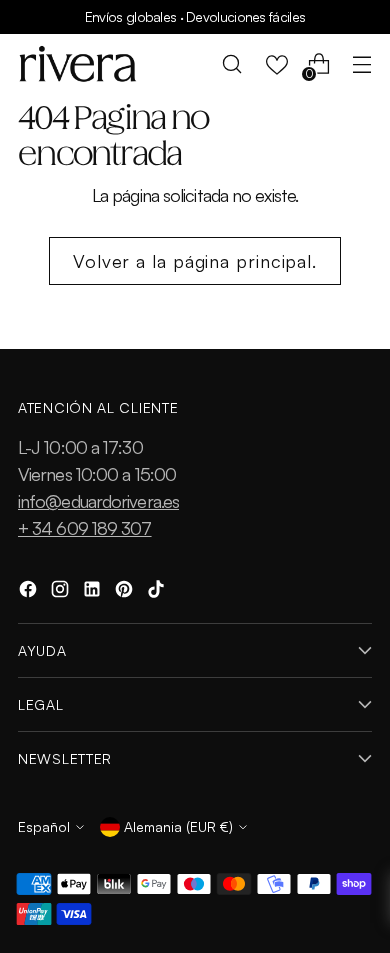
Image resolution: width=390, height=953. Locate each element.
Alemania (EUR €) (178, 826)
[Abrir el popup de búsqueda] (232, 64)
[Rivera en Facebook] (30, 592)
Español (44, 826)
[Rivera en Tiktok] (158, 592)
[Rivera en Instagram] (62, 592)
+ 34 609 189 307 (85, 528)
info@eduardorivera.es (98, 501)
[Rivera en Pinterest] (126, 592)
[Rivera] (78, 64)
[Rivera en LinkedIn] (94, 592)
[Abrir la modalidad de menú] (361, 64)
